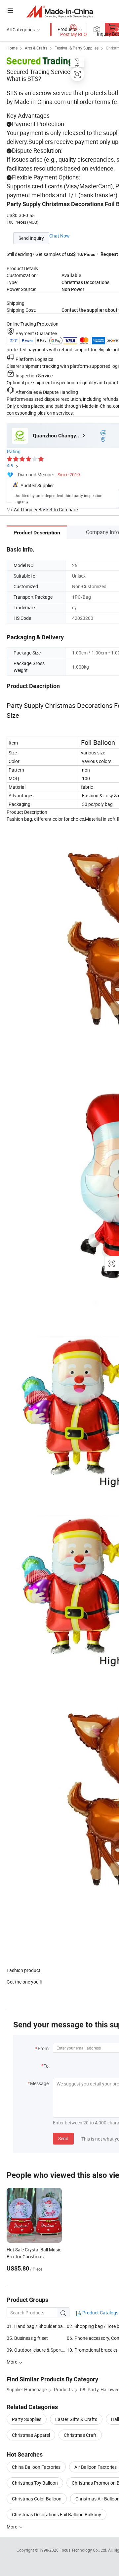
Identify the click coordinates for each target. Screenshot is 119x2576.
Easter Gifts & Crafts (76, 2419)
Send (63, 2138)
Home (12, 48)
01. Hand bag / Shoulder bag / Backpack (37, 2326)
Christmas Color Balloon (37, 2499)
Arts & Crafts (36, 48)
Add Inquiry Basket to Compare (46, 509)
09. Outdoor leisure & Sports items (41, 2350)
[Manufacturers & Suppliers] (60, 11)
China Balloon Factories (36, 2467)
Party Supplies (27, 2419)
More (12, 2527)
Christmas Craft (80, 2435)
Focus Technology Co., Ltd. (84, 2550)
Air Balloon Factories (96, 2467)
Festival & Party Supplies (77, 48)
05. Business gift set (27, 2338)
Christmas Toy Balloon (35, 2483)
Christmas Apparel (31, 2435)
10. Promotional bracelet (92, 2350)
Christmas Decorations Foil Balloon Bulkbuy (57, 2514)
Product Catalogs (100, 2313)
